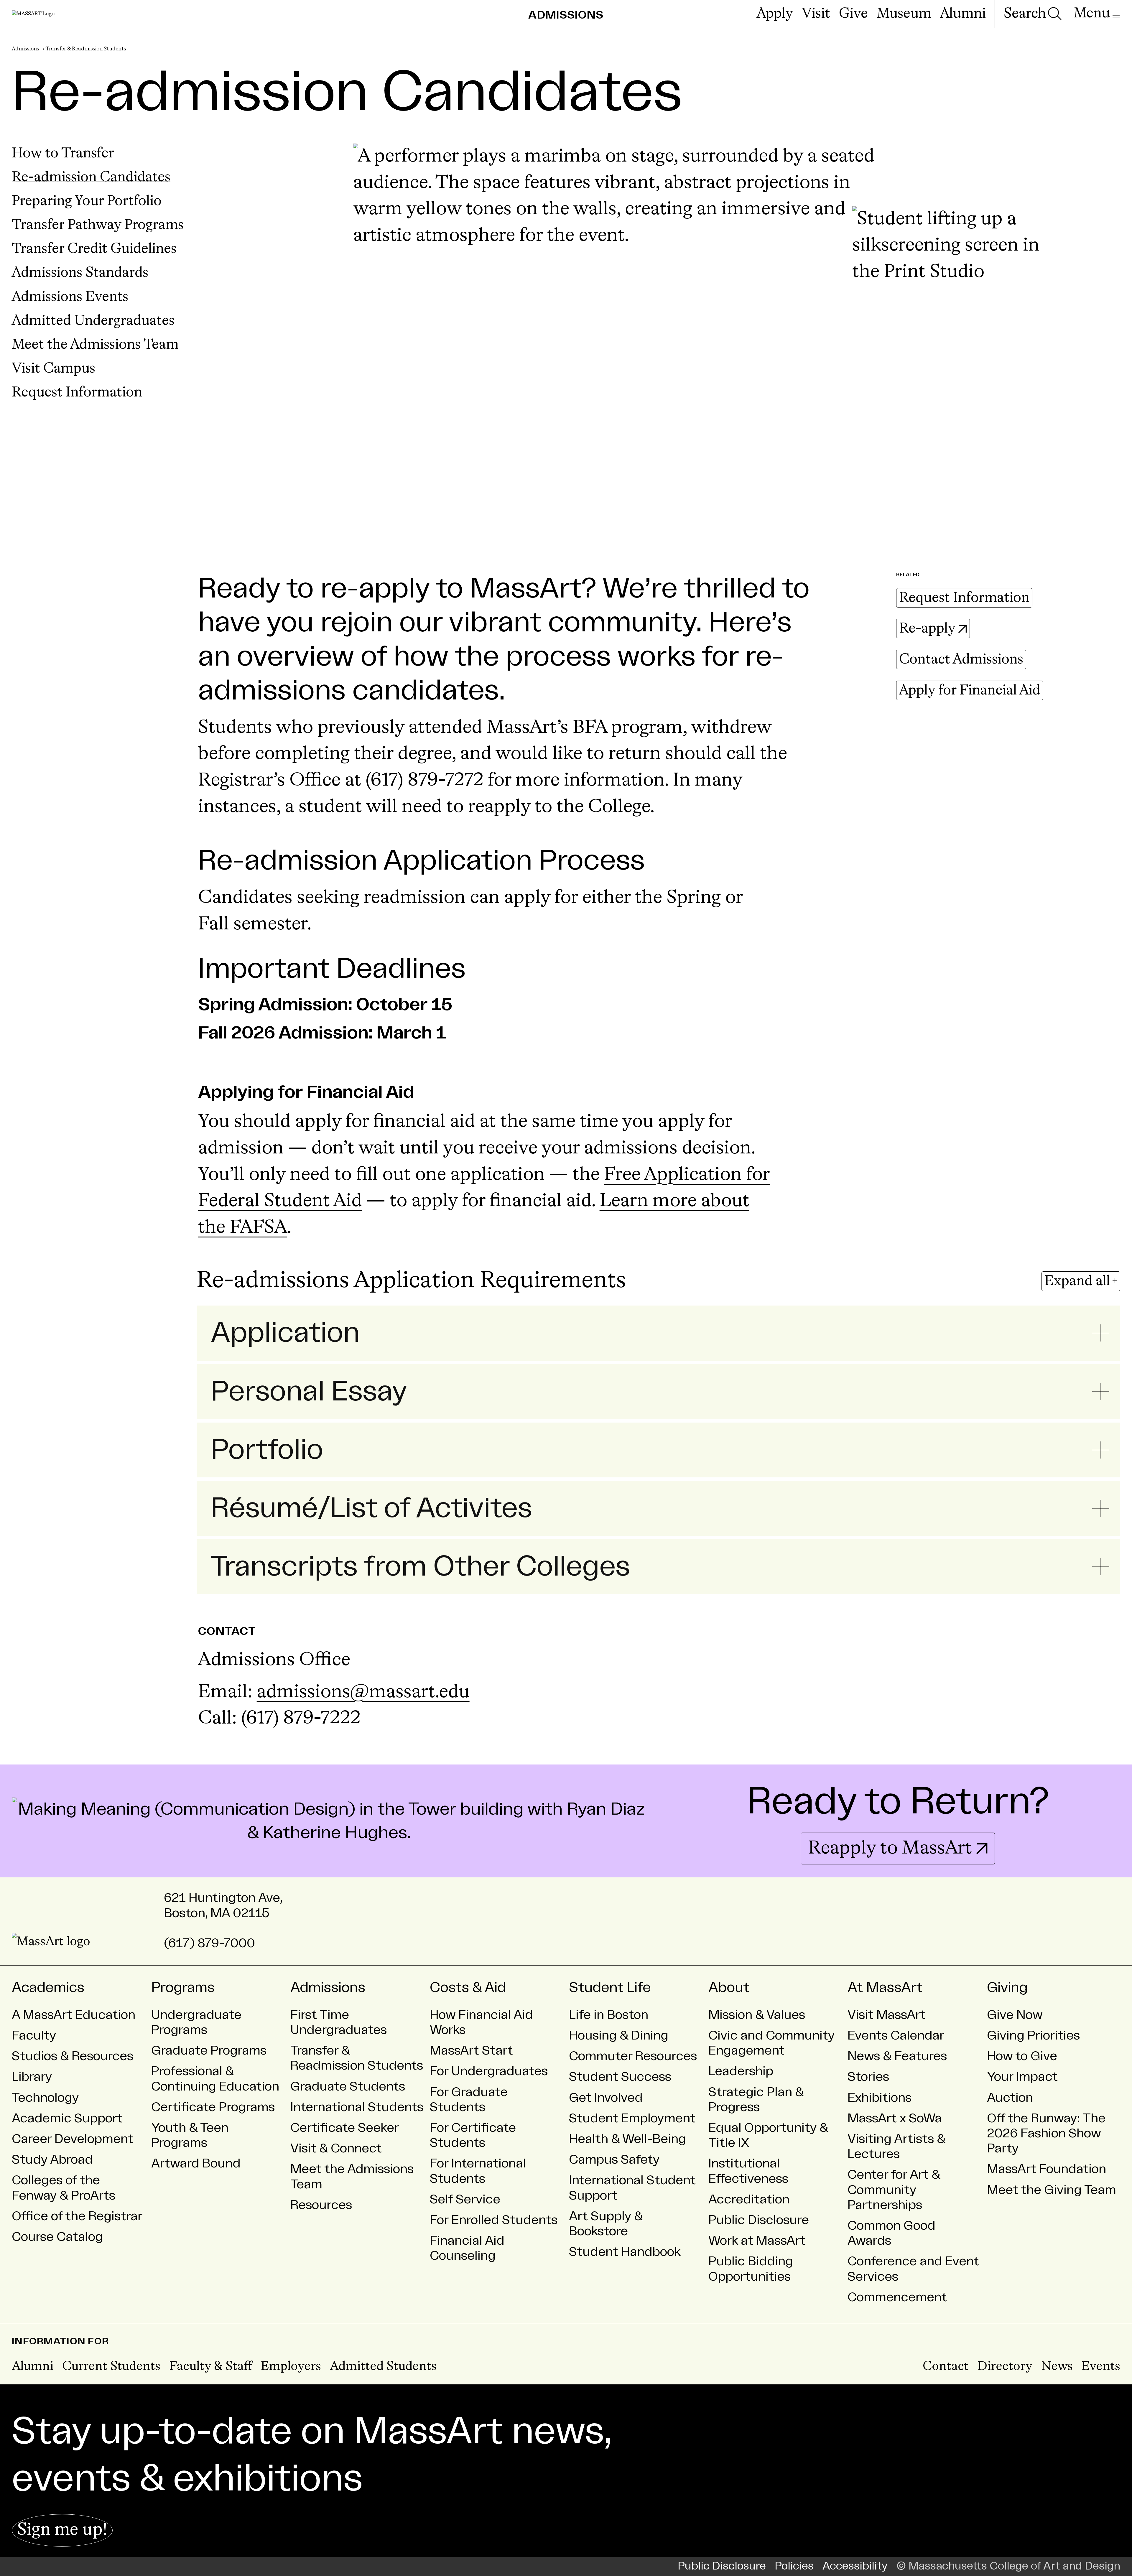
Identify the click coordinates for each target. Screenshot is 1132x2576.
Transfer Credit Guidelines (94, 249)
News (1057, 2367)
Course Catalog (57, 2237)
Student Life (610, 1988)
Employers (291, 2367)
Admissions (25, 49)
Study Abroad (52, 2160)
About (729, 1988)
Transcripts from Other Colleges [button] (420, 1567)
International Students (357, 2107)
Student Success (620, 2077)
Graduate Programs (209, 2051)
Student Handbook (625, 2252)
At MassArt (885, 1988)
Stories (868, 2077)
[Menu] (1097, 14)
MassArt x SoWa (895, 2118)
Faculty (34, 2036)
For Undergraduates (489, 2071)
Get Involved (606, 2098)
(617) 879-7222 (301, 1719)
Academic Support (67, 2118)
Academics (48, 1988)
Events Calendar (896, 2036)
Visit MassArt (887, 2015)
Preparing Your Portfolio (87, 201)
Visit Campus (54, 369)
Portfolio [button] (267, 1450)
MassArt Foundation (1047, 2169)
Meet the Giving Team (1052, 2190)
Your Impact (1022, 2077)
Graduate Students (348, 2087)
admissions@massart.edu (363, 1692)
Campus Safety (614, 2160)
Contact (946, 2367)
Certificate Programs (213, 2107)
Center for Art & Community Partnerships (894, 2190)
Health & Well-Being (627, 2139)
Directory (1005, 2367)
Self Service (465, 2199)
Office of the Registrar (77, 2216)
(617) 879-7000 (209, 1943)
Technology (45, 2098)
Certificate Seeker (345, 2128)
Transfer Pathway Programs (98, 225)
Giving (1007, 1988)
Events (1101, 2367)
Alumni (963, 14)
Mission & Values (757, 2015)
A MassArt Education (74, 2015)
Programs (183, 1988)
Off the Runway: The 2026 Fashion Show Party (1046, 2133)
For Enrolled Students (494, 2220)
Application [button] (285, 1333)
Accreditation (749, 2199)
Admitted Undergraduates (93, 321)
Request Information (77, 393)
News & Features (897, 2056)
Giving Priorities (1033, 2036)
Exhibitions (880, 2098)
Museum (904, 14)
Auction (1010, 2098)
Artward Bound (196, 2163)
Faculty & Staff (211, 2367)
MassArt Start (471, 2051)
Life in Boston (609, 2015)
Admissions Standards (80, 273)
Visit (816, 14)
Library (32, 2077)
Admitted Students (383, 2367)
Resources (321, 2205)
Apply (775, 14)
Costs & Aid (468, 1988)
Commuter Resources (633, 2056)
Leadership (741, 2071)
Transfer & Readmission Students (86, 49)
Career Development (73, 2139)
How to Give (1022, 2056)
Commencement (897, 2297)
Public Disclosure (759, 2220)
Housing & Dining (619, 2036)
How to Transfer (63, 154)
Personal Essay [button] (309, 1392)
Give (853, 14)
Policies (794, 2566)
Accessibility (855, 2566)
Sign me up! (62, 2530)
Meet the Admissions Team (95, 345)
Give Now (1015, 2015)
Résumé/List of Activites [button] (371, 1508)
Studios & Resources (73, 2056)
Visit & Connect (336, 2148)
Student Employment (632, 2118)
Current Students (111, 2367)
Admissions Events (70, 297)
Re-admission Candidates (91, 177)
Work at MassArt (757, 2241)
